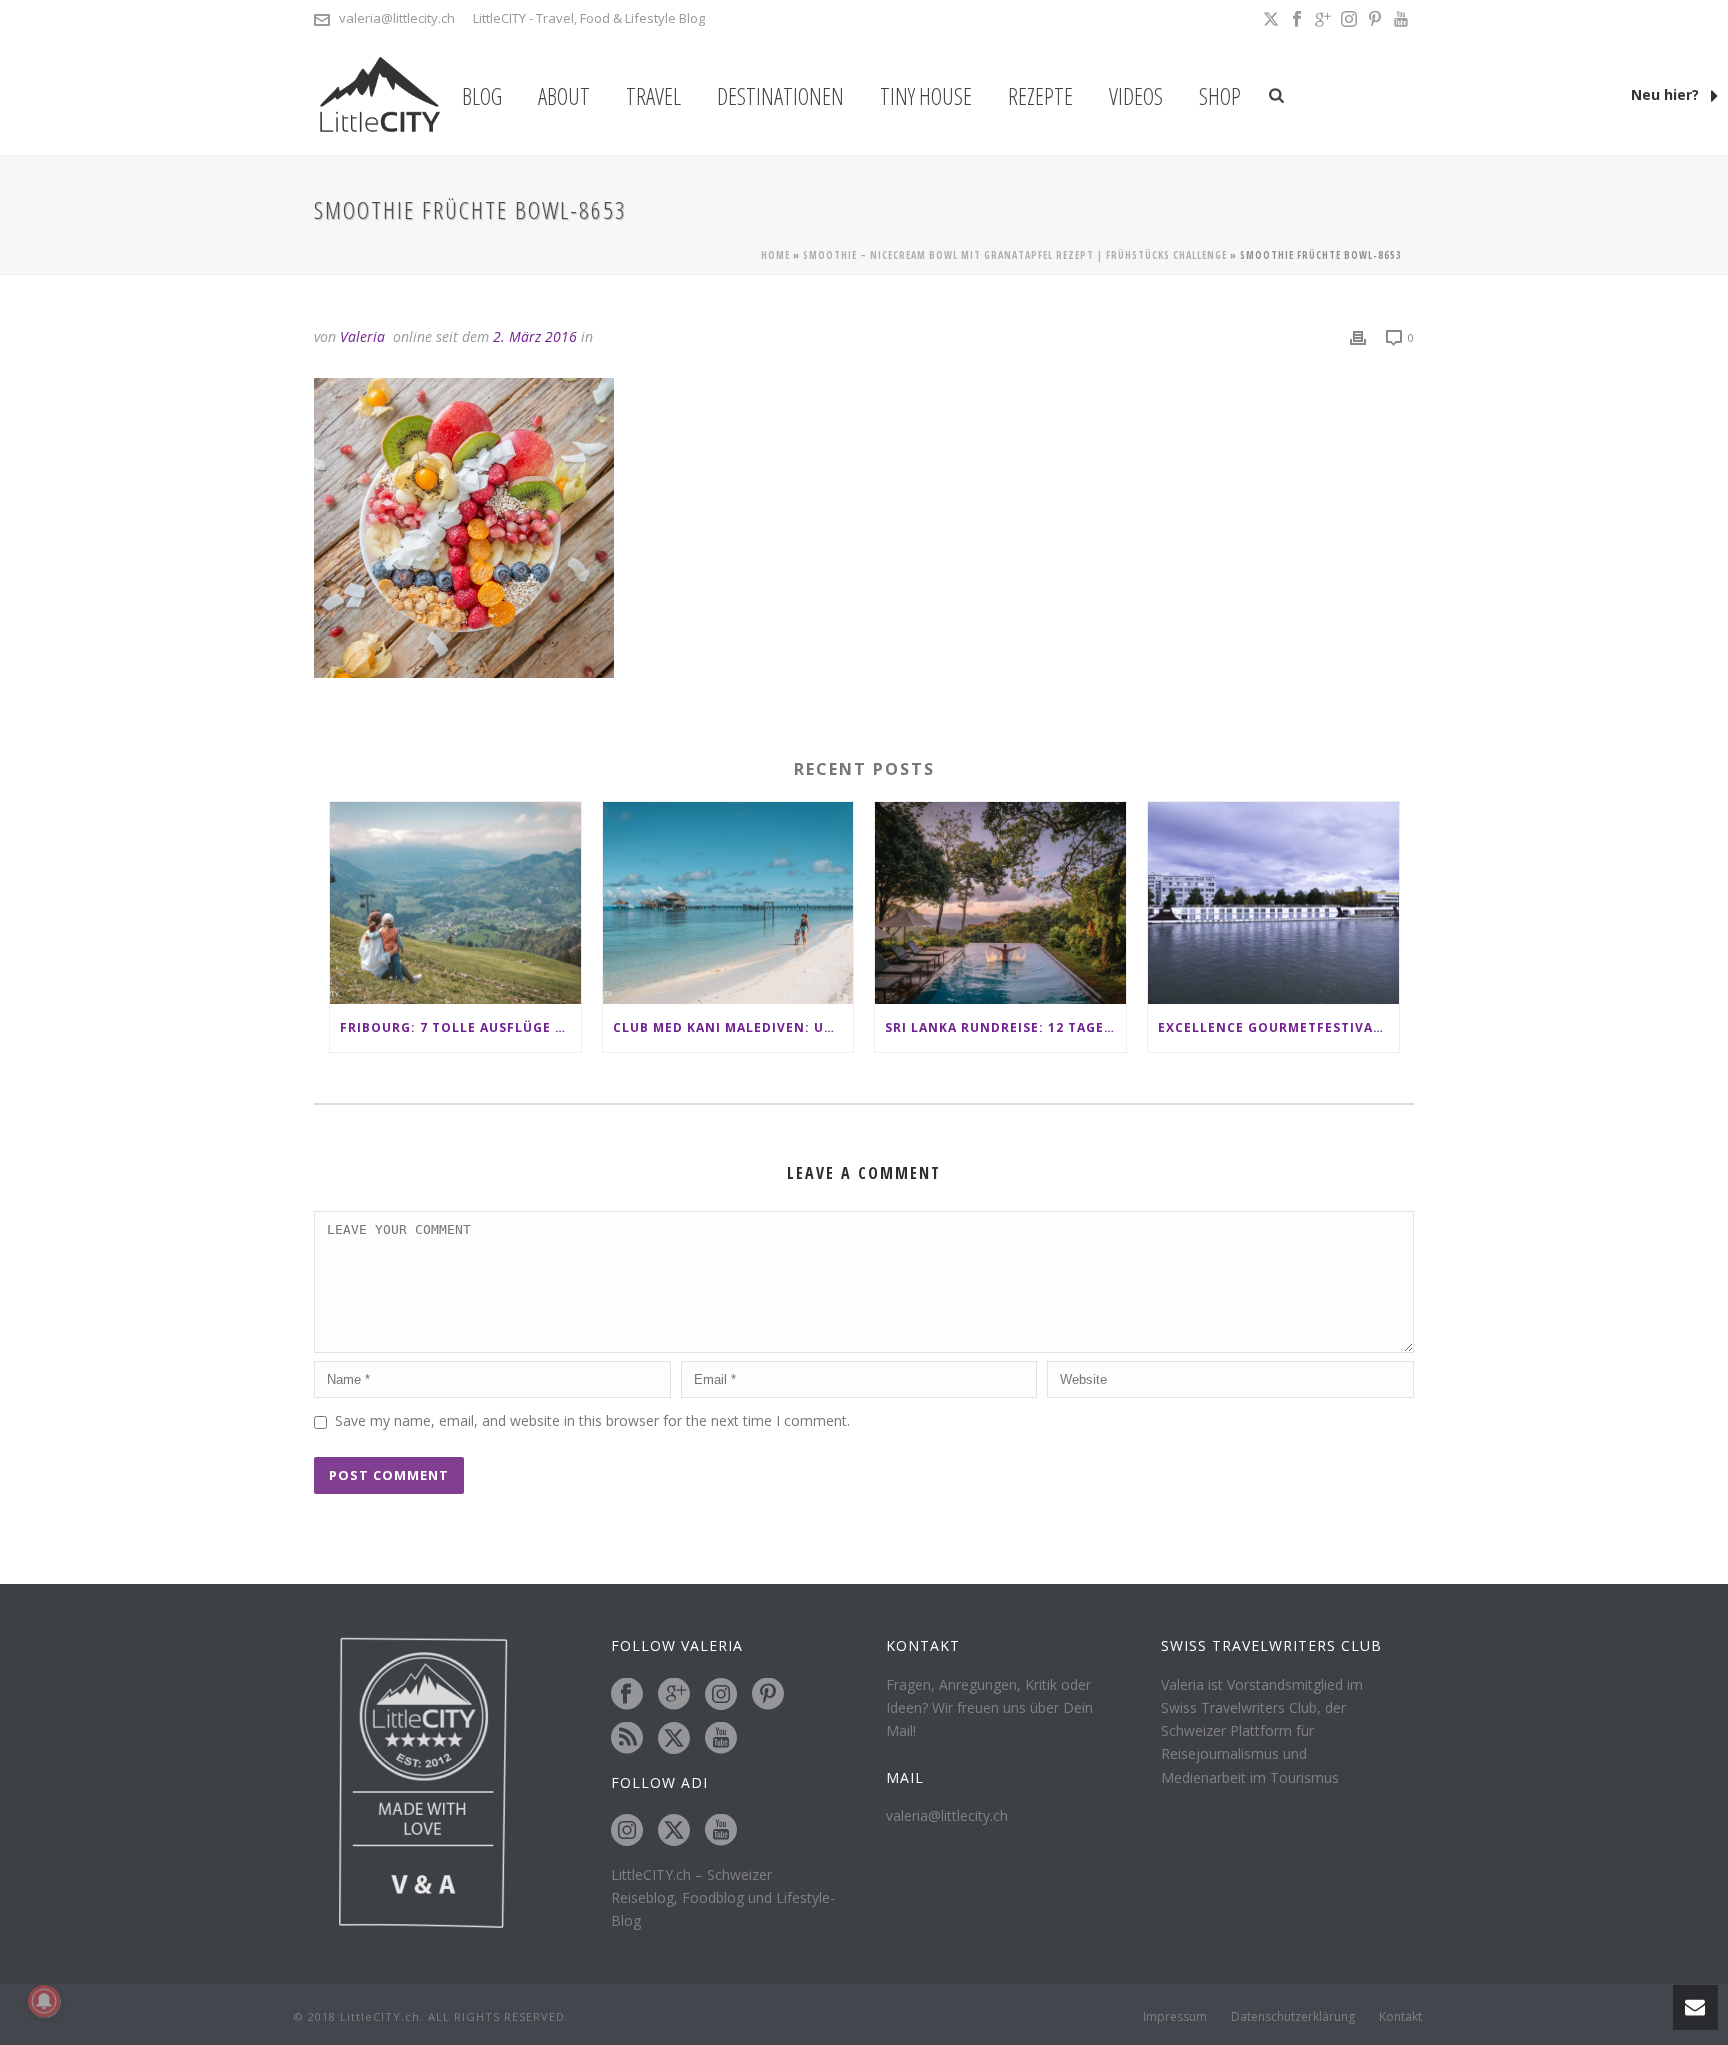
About (564, 96)
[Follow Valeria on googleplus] (674, 1695)
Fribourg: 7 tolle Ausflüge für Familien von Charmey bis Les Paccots (460, 1027)
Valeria (362, 336)
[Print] (1358, 336)
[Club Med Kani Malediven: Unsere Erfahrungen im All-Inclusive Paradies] (728, 902)
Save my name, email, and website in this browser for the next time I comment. (592, 1420)
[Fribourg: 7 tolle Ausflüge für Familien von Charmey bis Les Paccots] (455, 902)
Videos (1136, 96)
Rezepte (1040, 96)
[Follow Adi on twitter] (674, 1831)
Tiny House (926, 96)
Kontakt (1400, 2017)
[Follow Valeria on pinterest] (768, 1695)
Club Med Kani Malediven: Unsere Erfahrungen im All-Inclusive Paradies (733, 1027)
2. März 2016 (535, 336)
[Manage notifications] (44, 2001)
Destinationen (780, 96)
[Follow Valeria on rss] (627, 1739)
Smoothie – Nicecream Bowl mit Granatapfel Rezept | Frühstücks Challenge (1015, 255)
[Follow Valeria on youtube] (721, 1739)
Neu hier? (1667, 94)
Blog (482, 96)
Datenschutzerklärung (1293, 2017)
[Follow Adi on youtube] (721, 1831)
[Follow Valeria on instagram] (721, 1695)
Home (775, 255)
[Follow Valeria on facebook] (627, 1695)
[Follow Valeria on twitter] (674, 1739)
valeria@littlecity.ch (397, 18)
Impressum (1175, 2017)
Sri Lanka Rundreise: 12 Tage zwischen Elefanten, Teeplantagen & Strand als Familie (1005, 1027)
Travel (653, 96)
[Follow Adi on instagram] (627, 1831)
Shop (1220, 96)
